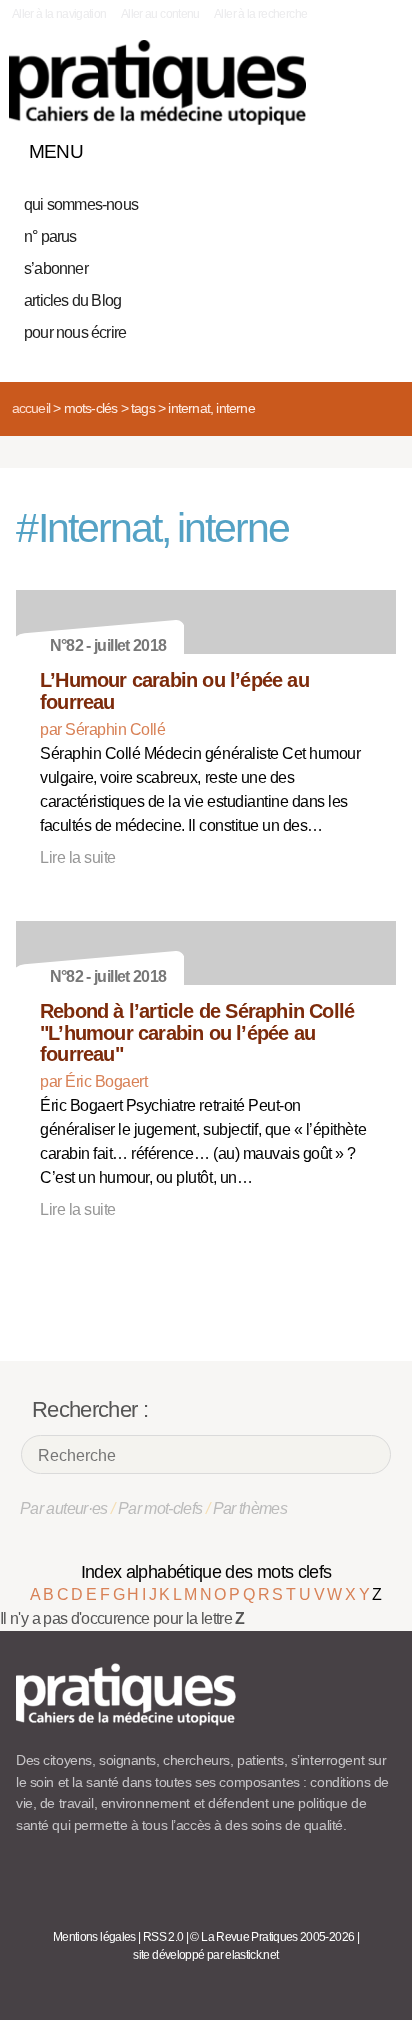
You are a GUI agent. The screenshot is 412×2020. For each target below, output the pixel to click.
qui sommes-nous (81, 204)
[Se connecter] (375, 147)
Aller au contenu (160, 14)
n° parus (50, 236)
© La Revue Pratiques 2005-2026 (272, 1937)
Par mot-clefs (160, 1508)
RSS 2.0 (163, 1937)
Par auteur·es (64, 1508)
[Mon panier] (306, 147)
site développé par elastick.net (205, 1955)
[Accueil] (157, 82)
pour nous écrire (75, 332)
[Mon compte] (340, 147)
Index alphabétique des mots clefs (206, 1572)
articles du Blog (72, 300)
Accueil (31, 408)
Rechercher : (90, 1409)
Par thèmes (250, 1508)
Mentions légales (94, 1937)
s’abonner (56, 268)
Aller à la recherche (260, 14)
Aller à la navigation (59, 14)
